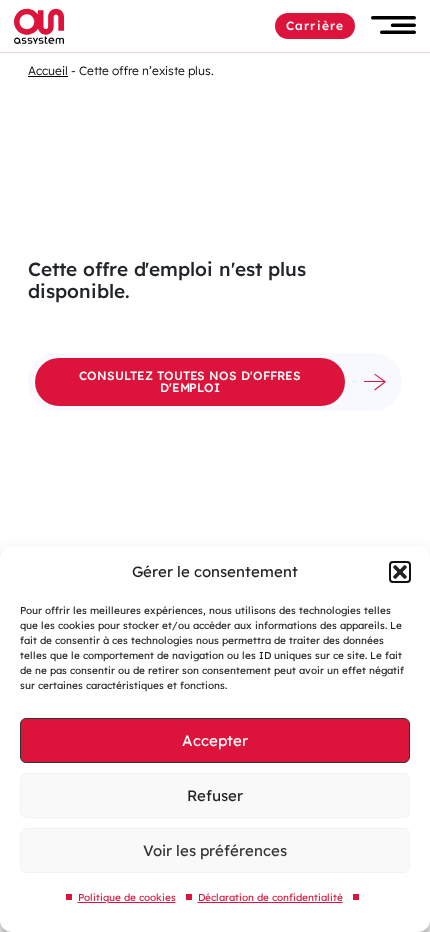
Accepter (215, 740)
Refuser (215, 795)
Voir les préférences (215, 850)
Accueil (48, 70)
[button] (400, 572)
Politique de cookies (127, 897)
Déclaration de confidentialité (270, 897)
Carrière (315, 25)
